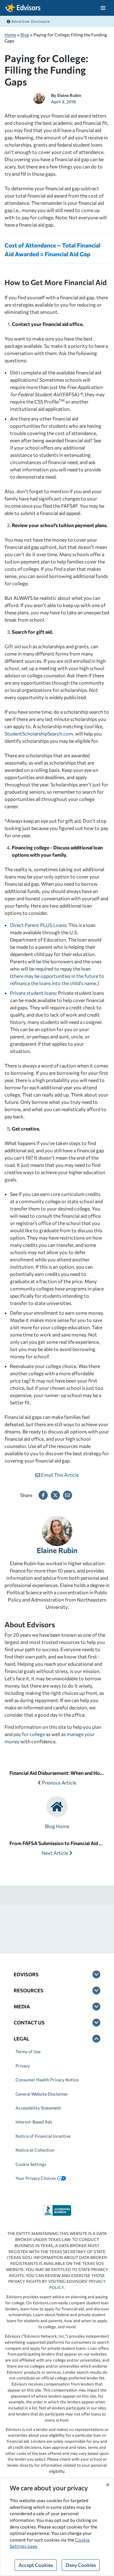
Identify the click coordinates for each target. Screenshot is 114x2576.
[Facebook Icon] (43, 1495)
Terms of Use (28, 2052)
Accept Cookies (36, 2565)
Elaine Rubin (69, 95)
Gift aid (13, 646)
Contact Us (29, 2022)
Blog (25, 35)
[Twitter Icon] (55, 1495)
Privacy (23, 2066)
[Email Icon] (67, 1495)
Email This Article (59, 1475)
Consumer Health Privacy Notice (47, 2080)
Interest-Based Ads (34, 2122)
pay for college (29, 1734)
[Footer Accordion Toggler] (96, 1974)
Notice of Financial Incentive (43, 2136)
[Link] (57, 2210)
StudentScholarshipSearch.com (39, 734)
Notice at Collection (35, 2150)
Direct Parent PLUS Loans (38, 925)
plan (97, 1727)
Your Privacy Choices (36, 2178)
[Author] (39, 97)
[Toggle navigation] (103, 8)
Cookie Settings (31, 2164)
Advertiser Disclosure (30, 21)
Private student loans (33, 993)
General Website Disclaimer (42, 2094)
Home (10, 35)
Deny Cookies (81, 2565)
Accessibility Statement (38, 2108)
